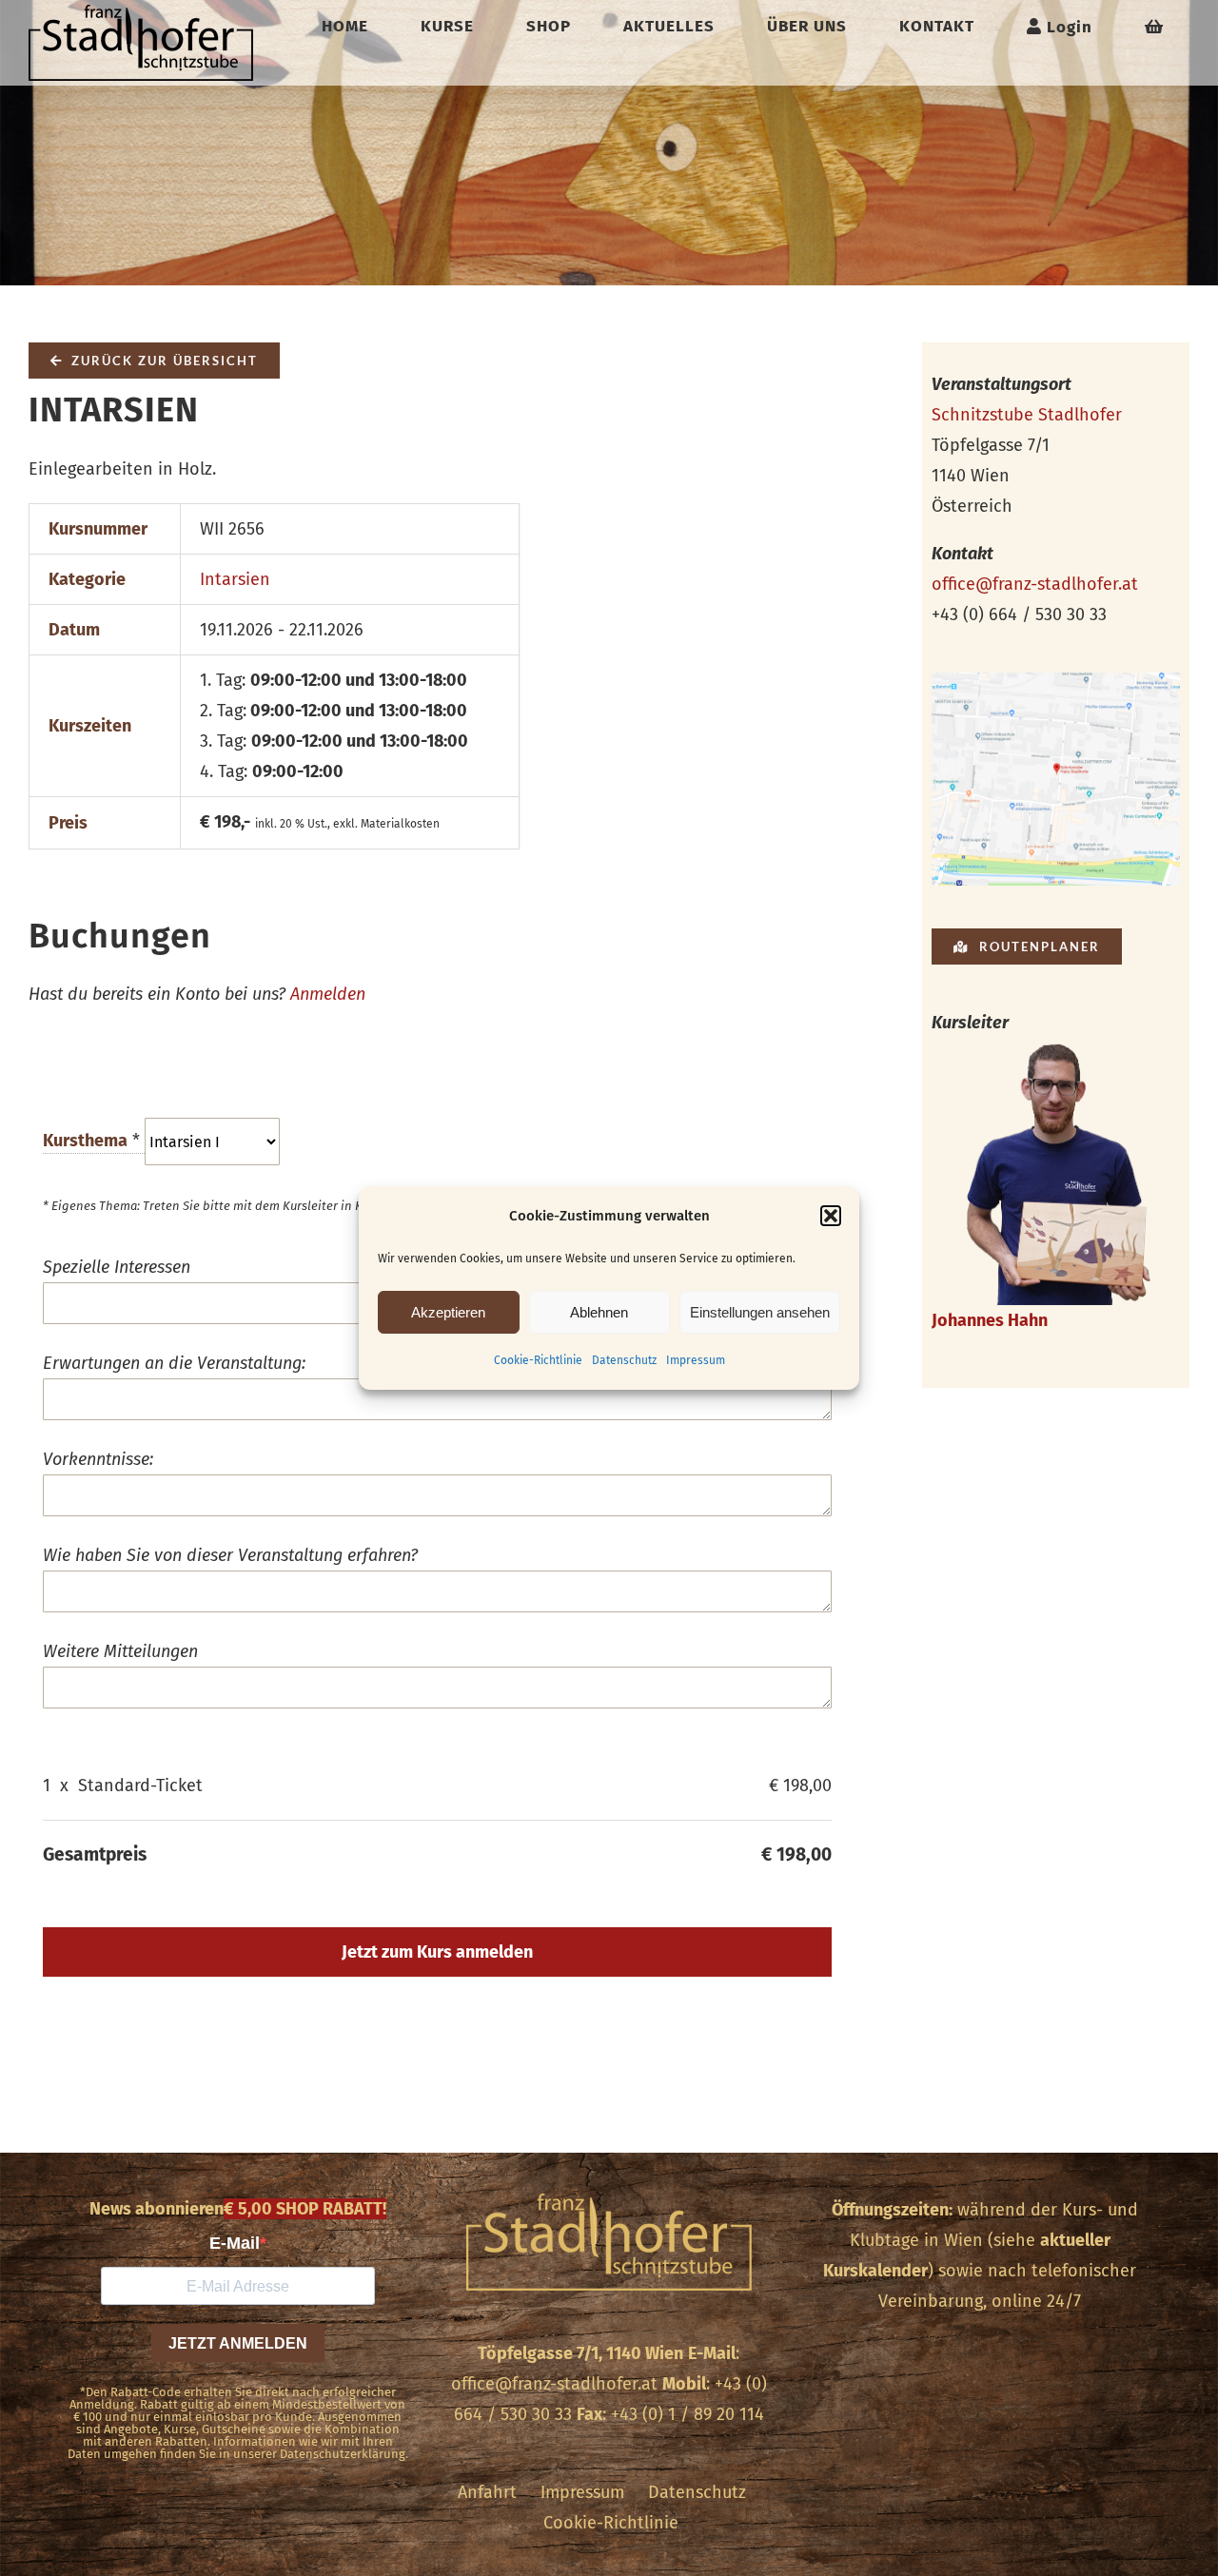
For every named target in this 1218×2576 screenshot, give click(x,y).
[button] (831, 1216)
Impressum (696, 1360)
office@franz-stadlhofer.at (1035, 584)
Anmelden (328, 994)
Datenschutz (624, 1360)
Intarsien (235, 579)
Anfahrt (487, 2492)
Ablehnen (599, 1312)
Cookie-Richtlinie (538, 1360)
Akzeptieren (448, 1312)
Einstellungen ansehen (760, 1312)
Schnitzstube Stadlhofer (1027, 415)
